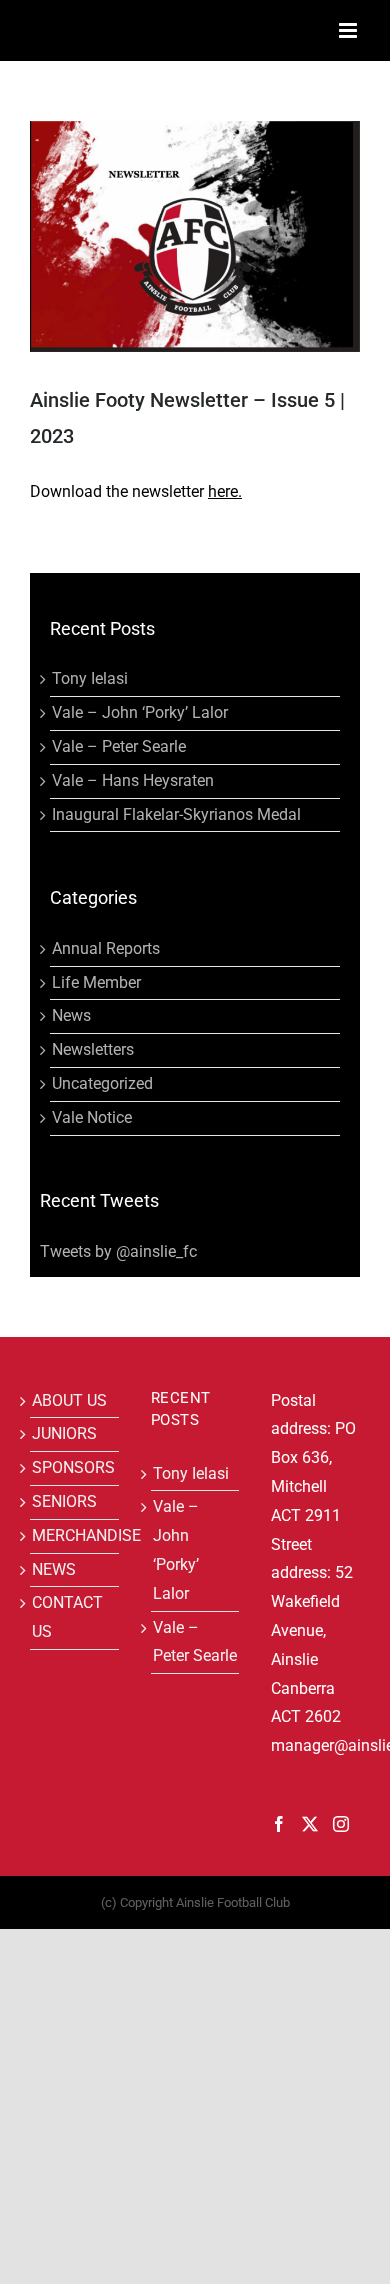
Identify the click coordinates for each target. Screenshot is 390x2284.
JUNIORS (64, 1433)
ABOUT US (69, 1400)
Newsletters (93, 1049)
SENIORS (64, 1501)
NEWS (54, 1569)
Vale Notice (92, 1117)
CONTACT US (67, 1617)
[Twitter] (310, 1824)
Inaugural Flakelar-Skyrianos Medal (176, 814)
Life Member (96, 982)
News (71, 1015)
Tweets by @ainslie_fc (118, 1251)
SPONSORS (73, 1467)
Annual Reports (106, 948)
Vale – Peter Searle (119, 746)
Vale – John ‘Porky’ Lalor (140, 712)
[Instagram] (341, 1824)
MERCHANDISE (74, 1535)
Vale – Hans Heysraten (133, 780)
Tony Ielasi (90, 678)
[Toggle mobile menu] (349, 30)
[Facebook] (279, 1824)
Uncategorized (102, 1083)
